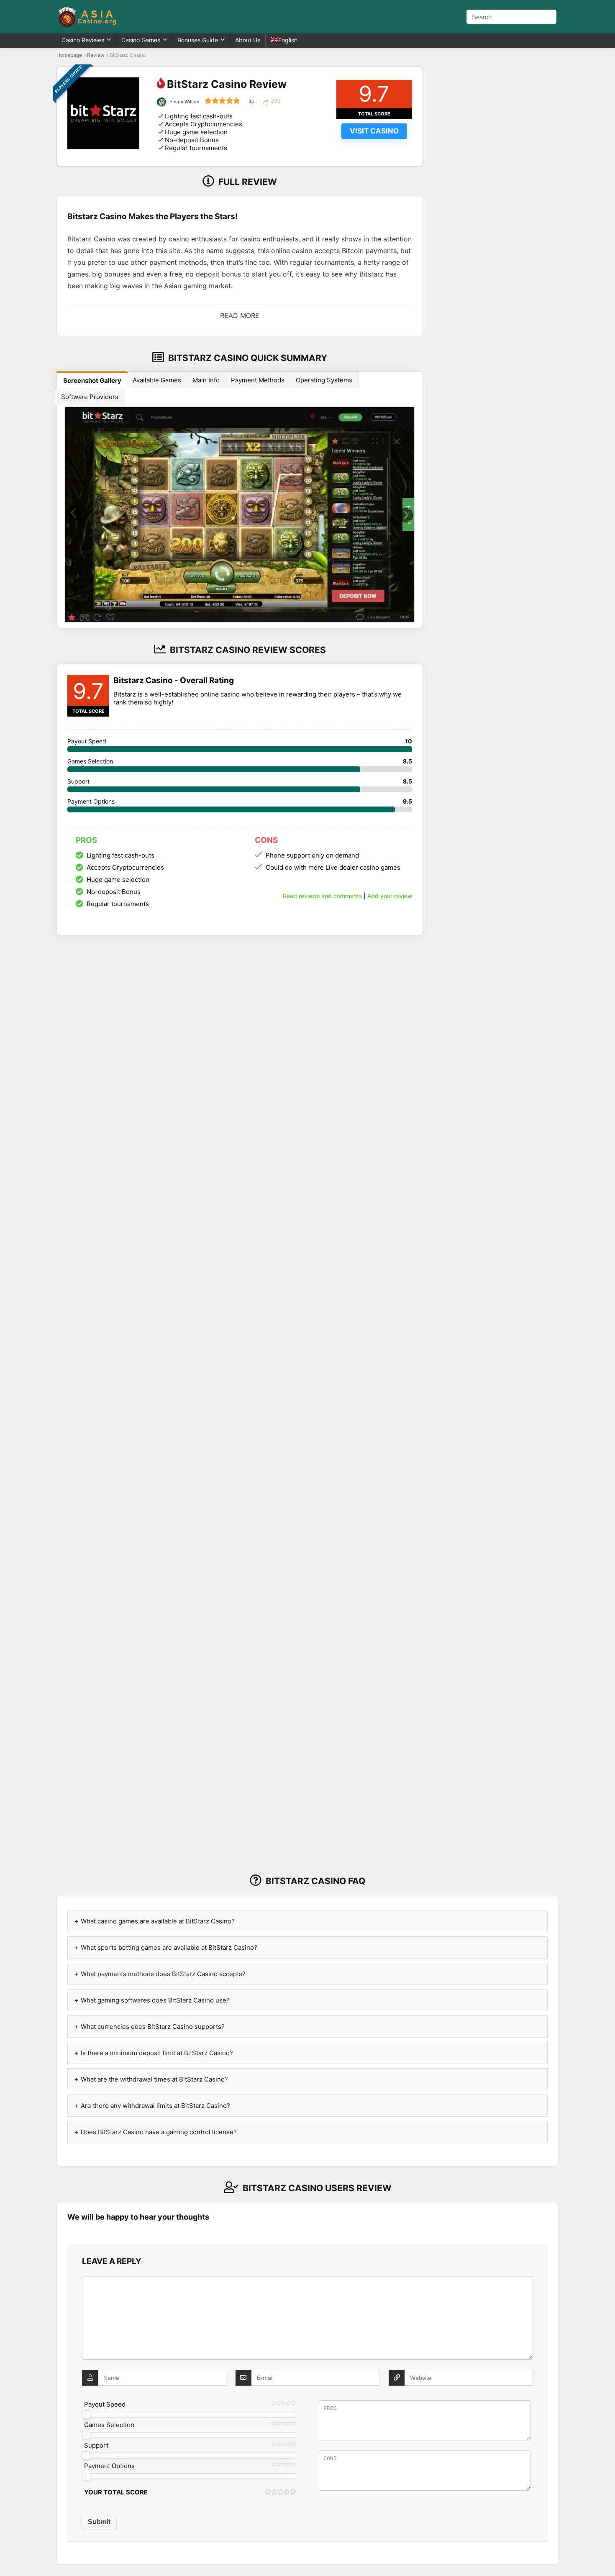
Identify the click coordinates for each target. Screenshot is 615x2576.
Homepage (69, 55)
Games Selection (109, 2425)
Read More (240, 315)
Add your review (390, 896)
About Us (248, 40)
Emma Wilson (184, 102)
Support (96, 2445)
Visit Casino (374, 131)
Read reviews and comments (322, 896)
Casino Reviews (83, 40)
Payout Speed (105, 2404)
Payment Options (109, 2466)
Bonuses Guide (198, 40)
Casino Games (141, 40)
